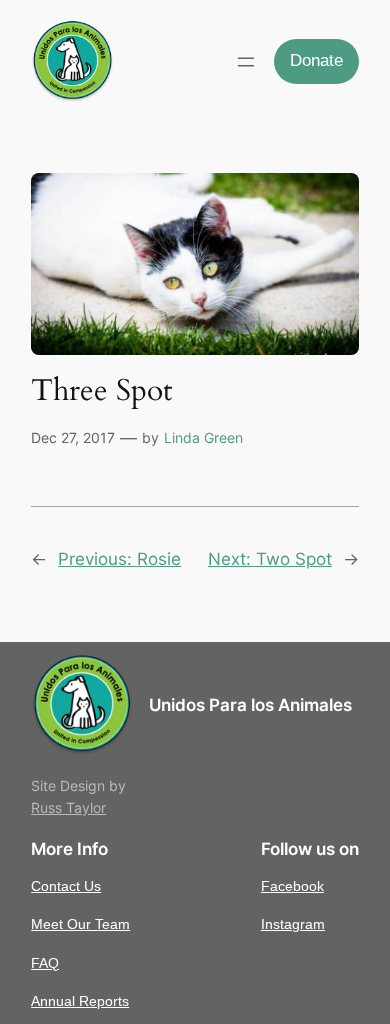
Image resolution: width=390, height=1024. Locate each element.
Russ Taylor (68, 807)
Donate (316, 60)
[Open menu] (246, 62)
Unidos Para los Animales (250, 705)
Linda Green (203, 437)
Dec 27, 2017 (73, 437)
